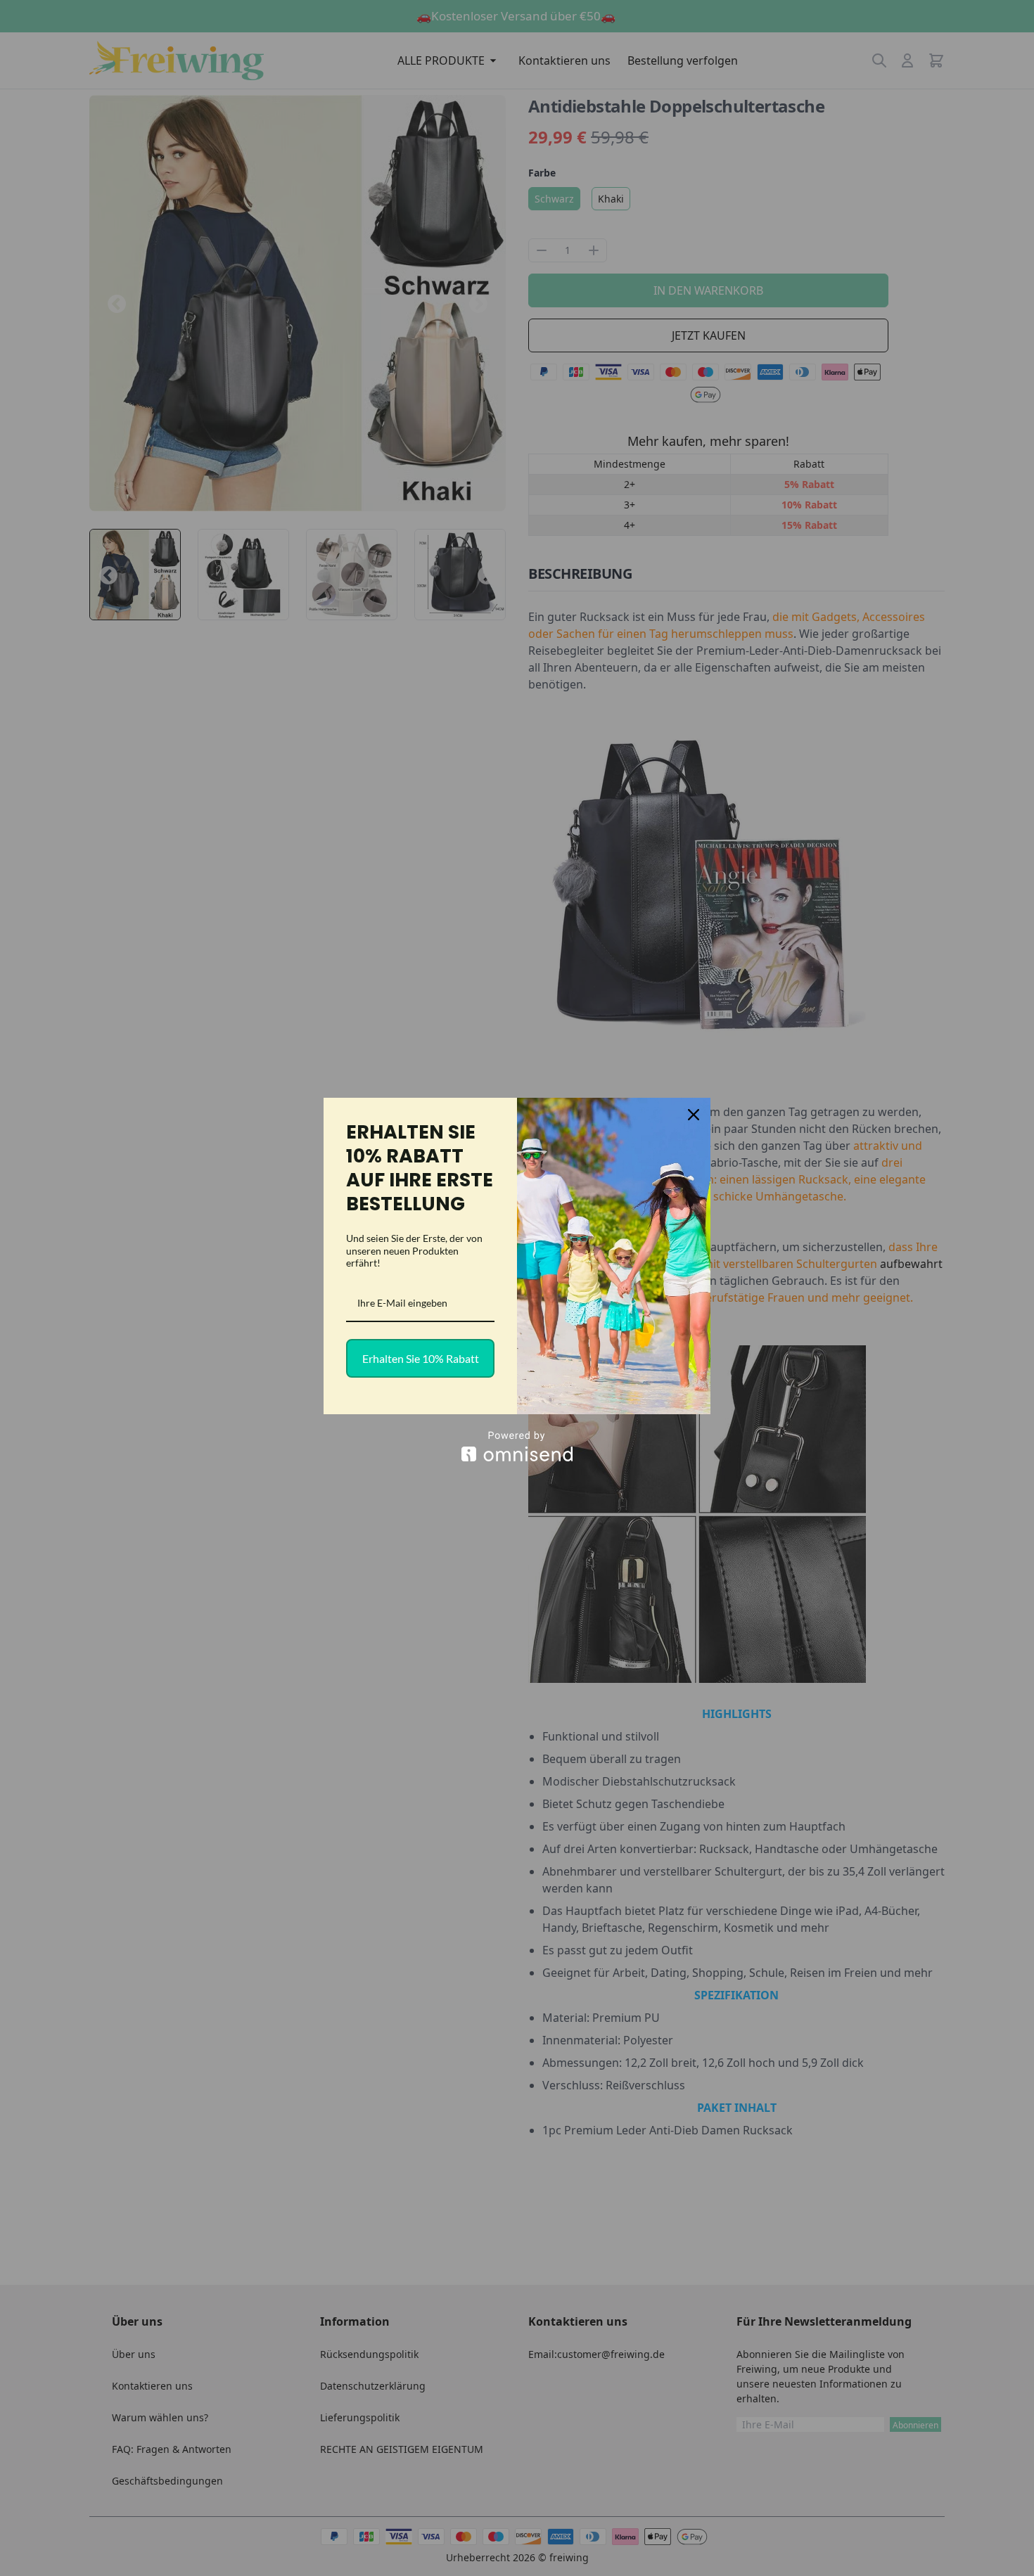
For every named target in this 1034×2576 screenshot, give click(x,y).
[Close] (694, 1115)
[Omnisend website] (517, 1446)
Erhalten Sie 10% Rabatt (421, 1358)
